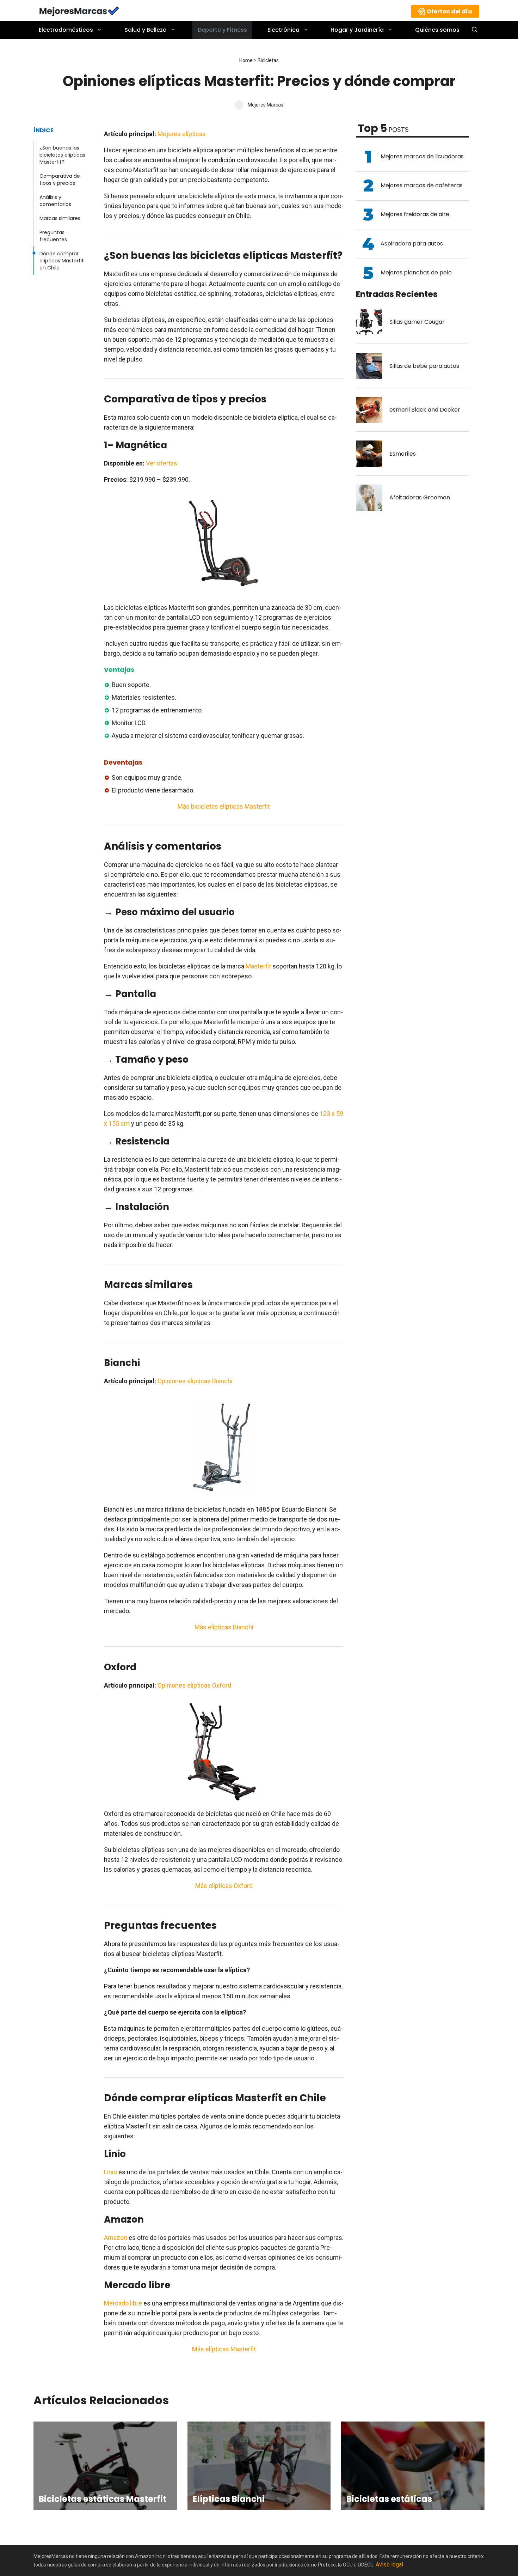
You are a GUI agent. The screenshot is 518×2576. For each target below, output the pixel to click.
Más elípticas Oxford (224, 1886)
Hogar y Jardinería (357, 30)
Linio (110, 2172)
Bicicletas (268, 60)
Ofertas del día (449, 11)
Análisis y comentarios (55, 201)
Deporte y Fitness (222, 30)
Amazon (116, 2238)
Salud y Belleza (146, 30)
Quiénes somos (437, 30)
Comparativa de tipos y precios (60, 180)
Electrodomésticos (66, 30)
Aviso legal (389, 2565)
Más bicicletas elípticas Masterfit (224, 806)
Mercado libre (123, 2303)
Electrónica (283, 30)
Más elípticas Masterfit (224, 2349)
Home (246, 60)
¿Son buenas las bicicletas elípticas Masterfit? (62, 155)
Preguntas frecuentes (53, 236)
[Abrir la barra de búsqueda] (475, 30)
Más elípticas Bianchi (224, 1627)
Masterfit (258, 966)
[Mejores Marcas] (79, 10)
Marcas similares (60, 218)
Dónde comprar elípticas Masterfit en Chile (62, 261)
